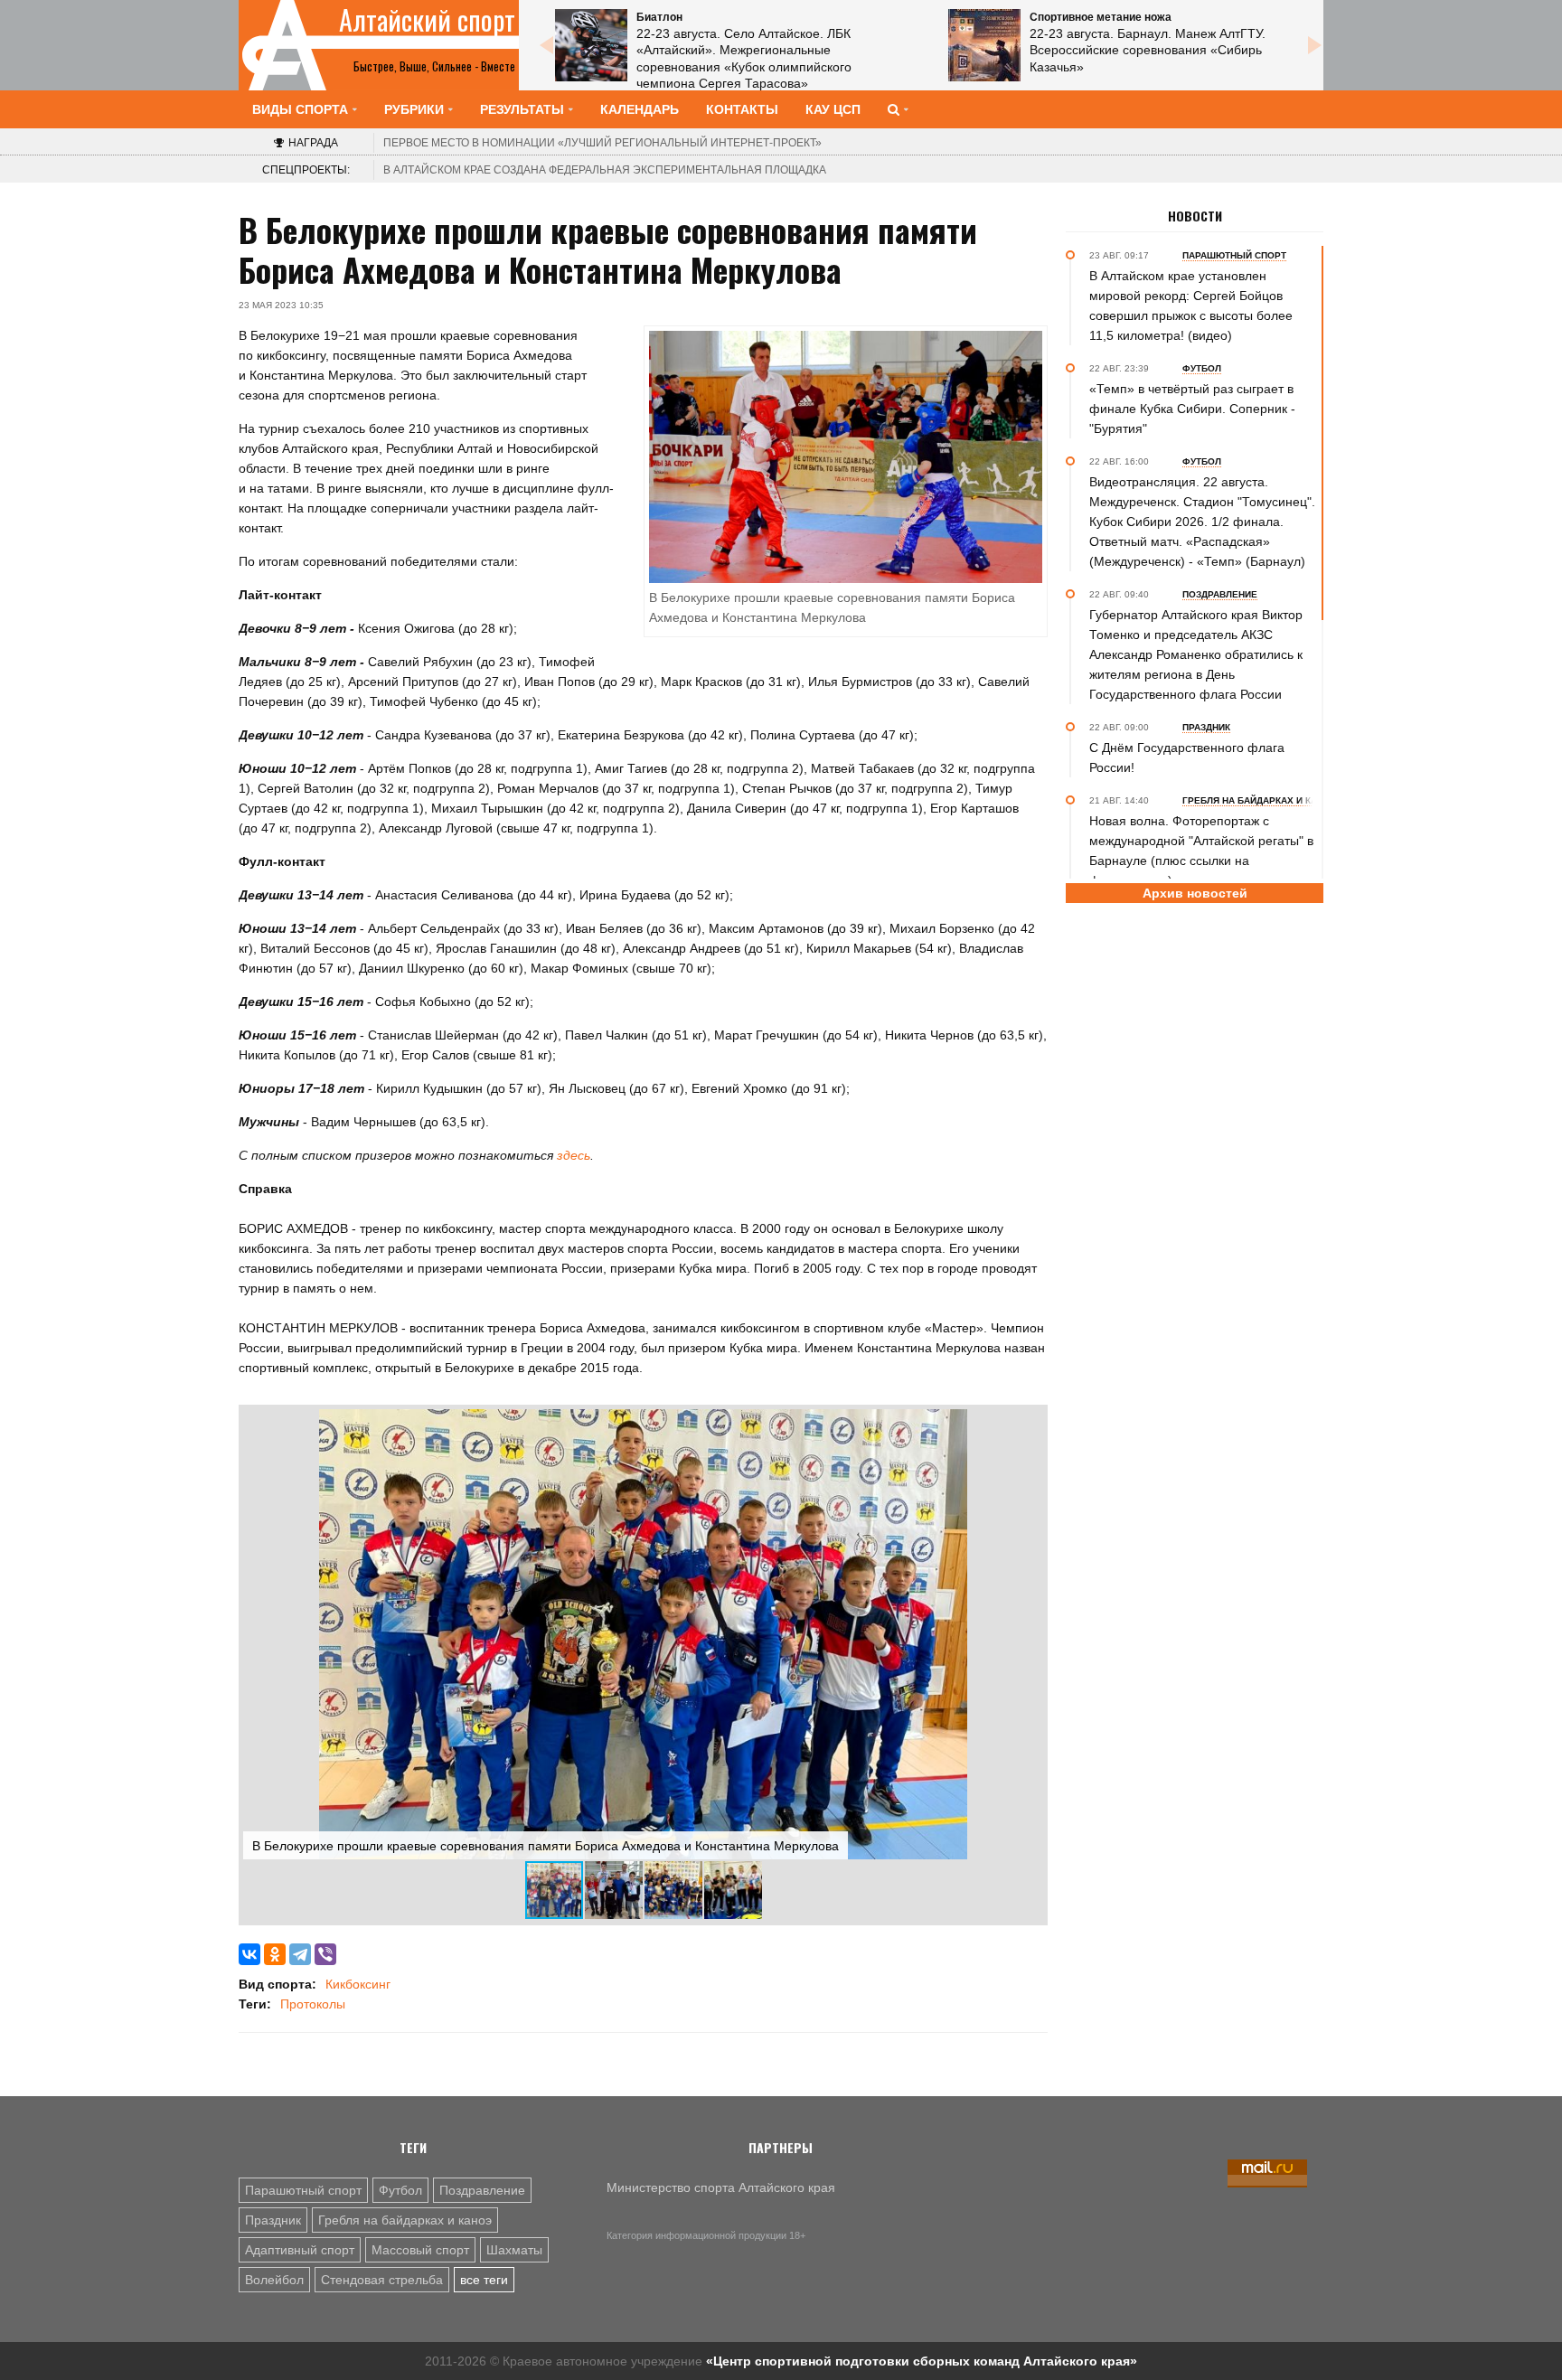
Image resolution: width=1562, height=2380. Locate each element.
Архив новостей (1195, 893)
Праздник (273, 2220)
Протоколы (313, 2004)
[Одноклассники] (275, 1954)
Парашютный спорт (303, 2190)
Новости (1195, 216)
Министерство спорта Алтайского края (721, 2187)
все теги (484, 2280)
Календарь (640, 109)
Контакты (742, 109)
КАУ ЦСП (833, 109)
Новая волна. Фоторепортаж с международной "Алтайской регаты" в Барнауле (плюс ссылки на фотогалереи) (1201, 851)
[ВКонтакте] (249, 1954)
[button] (1027, 1425)
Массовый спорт (420, 2250)
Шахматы (514, 2250)
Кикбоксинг (358, 1984)
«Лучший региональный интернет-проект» (602, 143)
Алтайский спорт (427, 20)
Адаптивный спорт (300, 2250)
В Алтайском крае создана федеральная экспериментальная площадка (605, 170)
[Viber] (325, 1954)
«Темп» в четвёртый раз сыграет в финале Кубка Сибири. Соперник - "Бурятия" (1192, 409)
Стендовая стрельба (382, 2280)
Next (1314, 45)
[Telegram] (300, 1954)
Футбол (400, 2190)
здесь (574, 1155)
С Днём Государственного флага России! (1187, 757)
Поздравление (482, 2190)
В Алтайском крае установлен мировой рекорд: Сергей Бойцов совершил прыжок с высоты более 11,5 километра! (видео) (1191, 306)
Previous (546, 45)
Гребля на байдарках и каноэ (405, 2220)
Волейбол (274, 2280)
